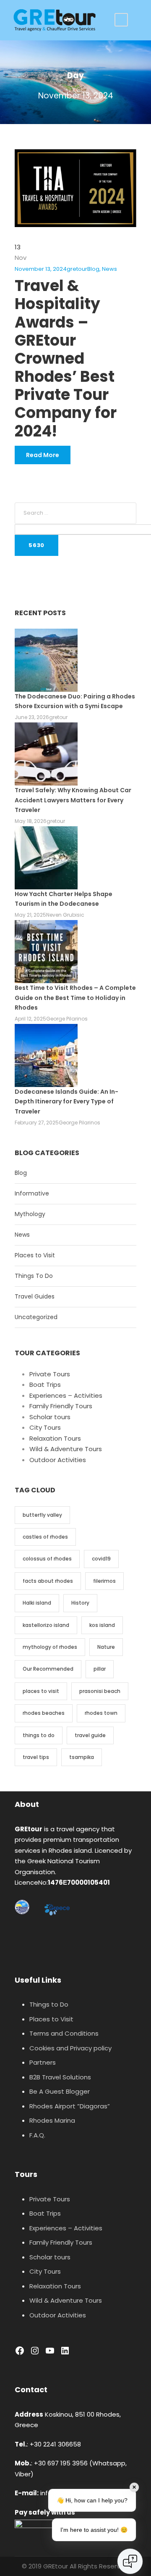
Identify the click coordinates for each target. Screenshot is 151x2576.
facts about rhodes (48, 1581)
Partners (43, 2062)
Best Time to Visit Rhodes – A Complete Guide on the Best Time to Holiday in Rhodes (75, 998)
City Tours (45, 1427)
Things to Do (49, 2004)
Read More (43, 455)
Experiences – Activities (66, 1395)
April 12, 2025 (30, 1019)
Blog (93, 269)
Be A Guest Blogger (60, 2091)
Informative (32, 1193)
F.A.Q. (37, 2135)
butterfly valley (42, 1515)
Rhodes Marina (52, 2120)
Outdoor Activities (58, 1460)
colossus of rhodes (47, 1559)
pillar (100, 1669)
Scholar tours (50, 1417)
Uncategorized (36, 1317)
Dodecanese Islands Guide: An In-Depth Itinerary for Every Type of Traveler (66, 1102)
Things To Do (34, 1276)
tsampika (82, 1757)
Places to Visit (35, 1255)
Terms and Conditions (64, 2033)
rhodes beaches (44, 1713)
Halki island (37, 1603)
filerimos (104, 1581)
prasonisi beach (100, 1691)
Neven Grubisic (65, 915)
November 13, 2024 (41, 269)
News (109, 269)
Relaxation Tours (55, 1438)
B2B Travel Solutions (60, 2077)
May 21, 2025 (30, 915)
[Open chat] (130, 2561)
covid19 (101, 1559)
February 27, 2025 (37, 1123)
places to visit (41, 1691)
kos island (102, 1625)
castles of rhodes (45, 1537)
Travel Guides (35, 1296)
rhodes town (101, 1713)
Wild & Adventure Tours (66, 1449)
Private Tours (50, 1374)
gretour (77, 269)
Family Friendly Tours (61, 1406)
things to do (39, 1735)
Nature (106, 1647)
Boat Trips (45, 1385)
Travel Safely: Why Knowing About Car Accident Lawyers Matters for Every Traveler (73, 800)
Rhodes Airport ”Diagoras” (70, 2106)
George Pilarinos (67, 1019)
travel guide (90, 1735)
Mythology (30, 1214)
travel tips (36, 1757)
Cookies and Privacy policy (70, 2048)
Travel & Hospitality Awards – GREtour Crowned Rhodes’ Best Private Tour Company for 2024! (66, 358)
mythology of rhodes (50, 1647)
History (80, 1603)
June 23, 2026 (32, 717)
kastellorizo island (46, 1625)
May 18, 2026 (31, 821)
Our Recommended (48, 1669)
